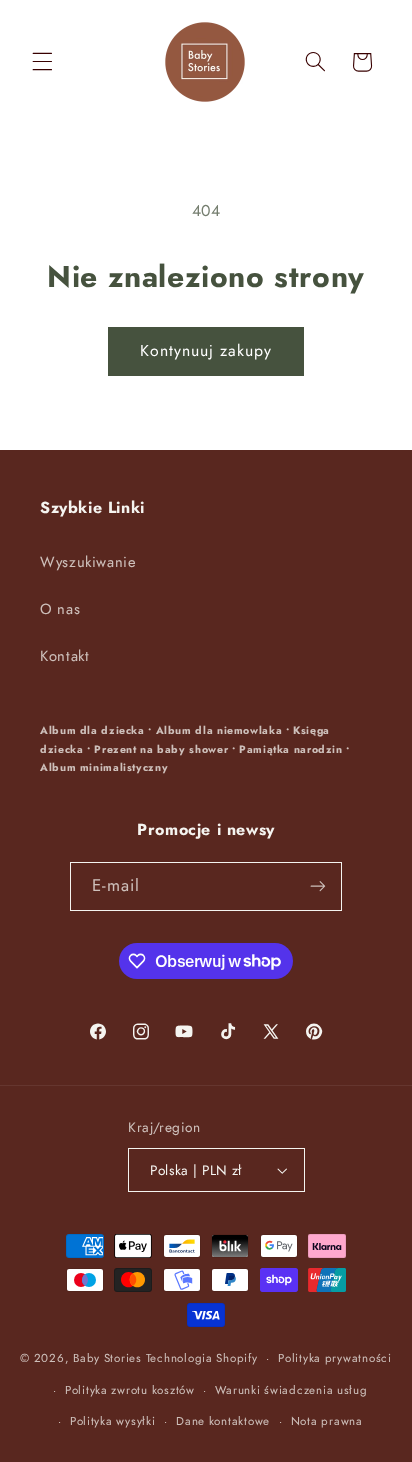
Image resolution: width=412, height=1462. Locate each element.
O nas (60, 609)
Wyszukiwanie (88, 562)
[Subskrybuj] (318, 886)
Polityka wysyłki (113, 1421)
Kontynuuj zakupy (206, 350)
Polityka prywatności (335, 1358)
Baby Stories (107, 1358)
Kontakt (64, 656)
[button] (42, 62)
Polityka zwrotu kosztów (130, 1390)
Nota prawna (327, 1421)
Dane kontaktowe (223, 1421)
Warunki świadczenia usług (291, 1390)
